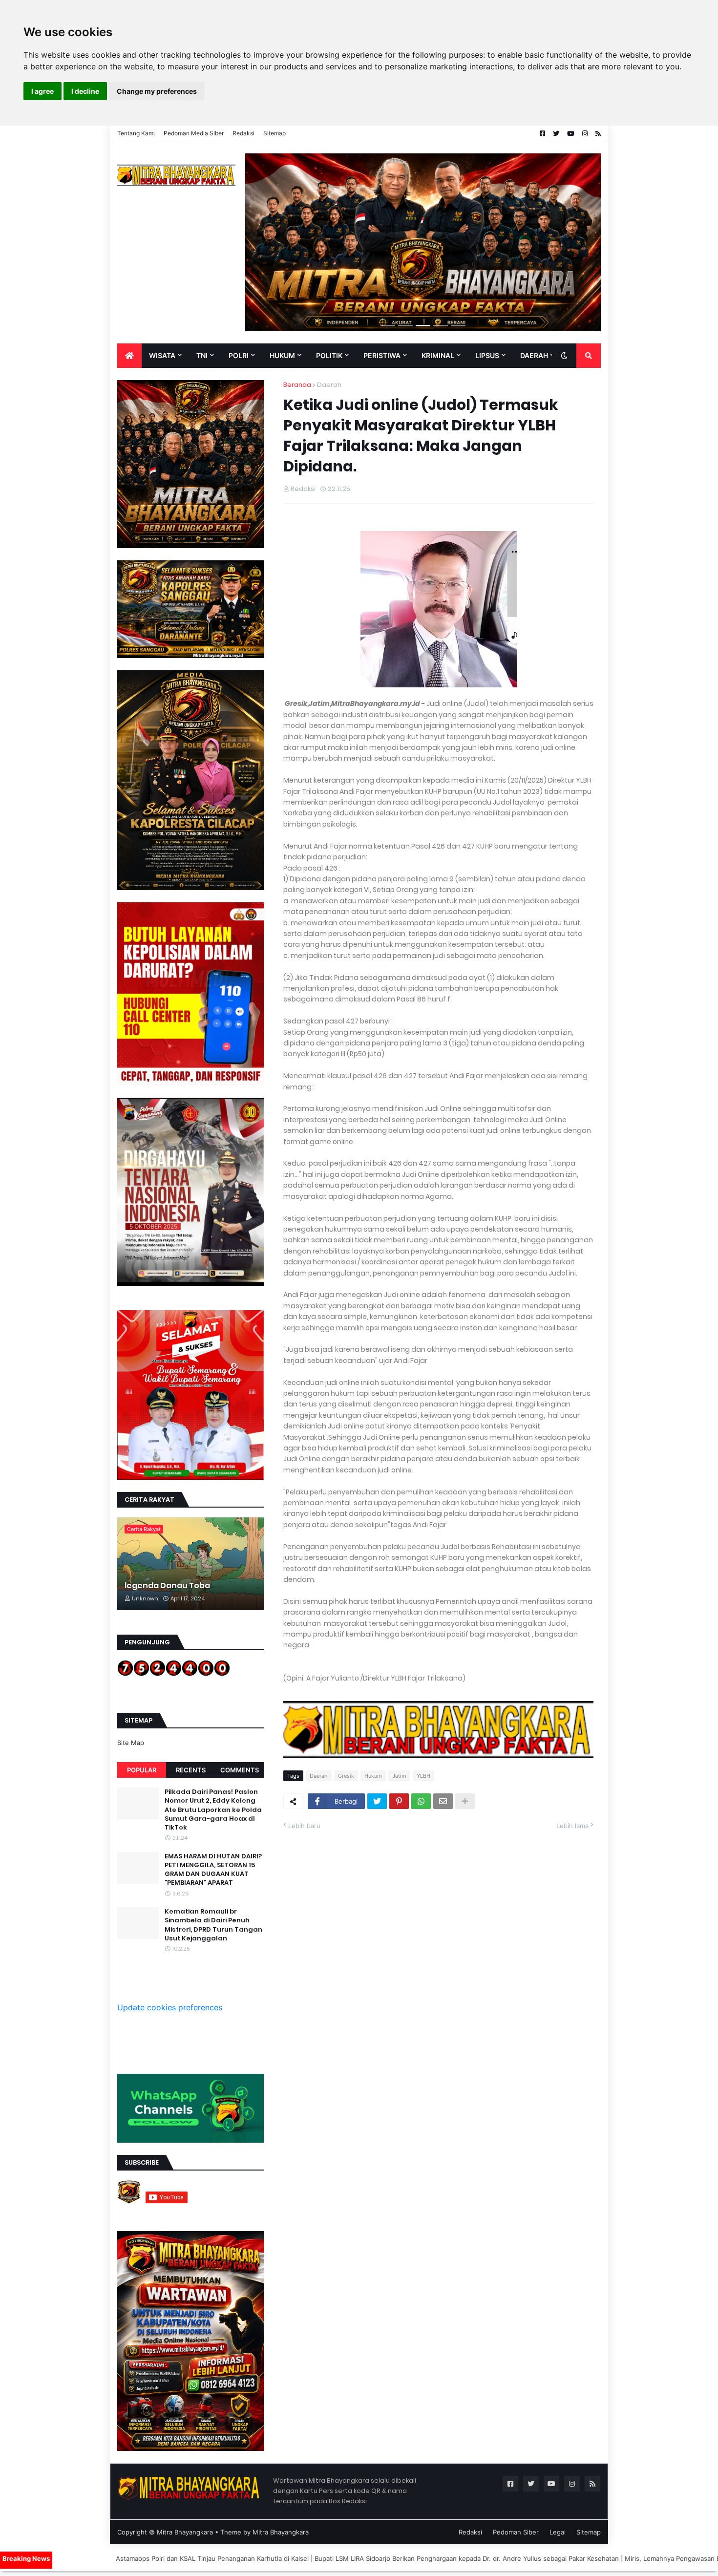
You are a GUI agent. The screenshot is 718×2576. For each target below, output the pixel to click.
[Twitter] (377, 1801)
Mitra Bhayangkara (185, 2532)
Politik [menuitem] (329, 355)
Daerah (329, 385)
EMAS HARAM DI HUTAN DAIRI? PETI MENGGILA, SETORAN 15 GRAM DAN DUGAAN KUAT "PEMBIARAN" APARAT (213, 1870)
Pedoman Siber (516, 2532)
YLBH (423, 1776)
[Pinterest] (399, 1801)
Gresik (346, 1776)
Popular (142, 1770)
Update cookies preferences (170, 2007)
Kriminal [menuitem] (438, 355)
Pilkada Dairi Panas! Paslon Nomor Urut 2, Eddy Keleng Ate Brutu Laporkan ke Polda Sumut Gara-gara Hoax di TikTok (213, 1810)
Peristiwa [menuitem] (382, 355)
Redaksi (243, 133)
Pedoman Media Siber (194, 133)
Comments (240, 1770)
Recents (191, 1770)
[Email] (443, 1801)
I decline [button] (85, 91)
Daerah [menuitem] (534, 355)
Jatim (399, 1776)
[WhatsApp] (421, 1801)
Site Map (131, 1743)
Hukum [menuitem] (282, 355)
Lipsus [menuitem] (487, 355)
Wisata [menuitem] (162, 355)
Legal (558, 2532)
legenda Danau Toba (167, 1586)
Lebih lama (572, 1826)
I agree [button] (42, 91)
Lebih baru (304, 1826)
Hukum (373, 1776)
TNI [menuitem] (202, 355)
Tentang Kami (136, 133)
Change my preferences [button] (157, 91)
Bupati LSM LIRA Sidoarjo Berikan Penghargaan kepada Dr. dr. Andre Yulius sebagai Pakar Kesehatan (348, 2558)
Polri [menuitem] (239, 355)
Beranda (297, 385)
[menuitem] (129, 356)
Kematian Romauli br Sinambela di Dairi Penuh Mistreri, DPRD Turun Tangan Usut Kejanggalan (213, 1925)
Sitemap (275, 133)
